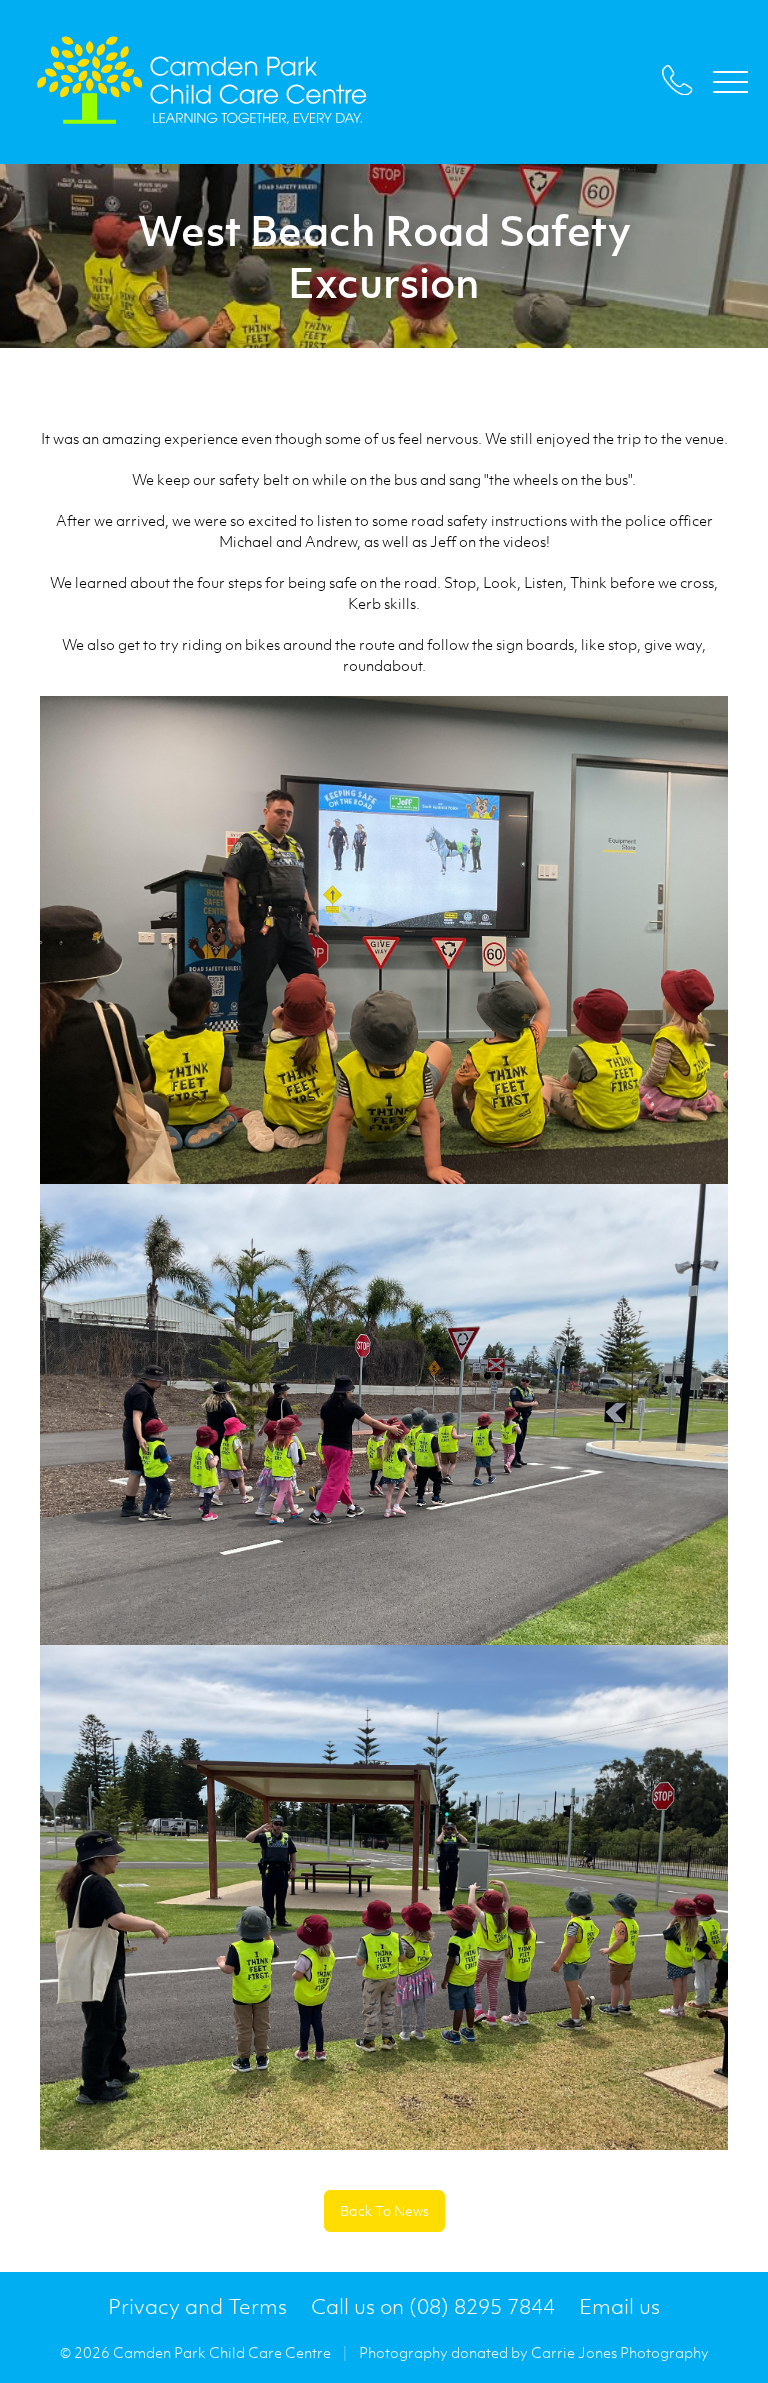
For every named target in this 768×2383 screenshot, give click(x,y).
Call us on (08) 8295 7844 (433, 2306)
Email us (619, 2306)
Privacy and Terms (197, 2306)
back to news (384, 2210)
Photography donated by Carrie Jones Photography (534, 2352)
